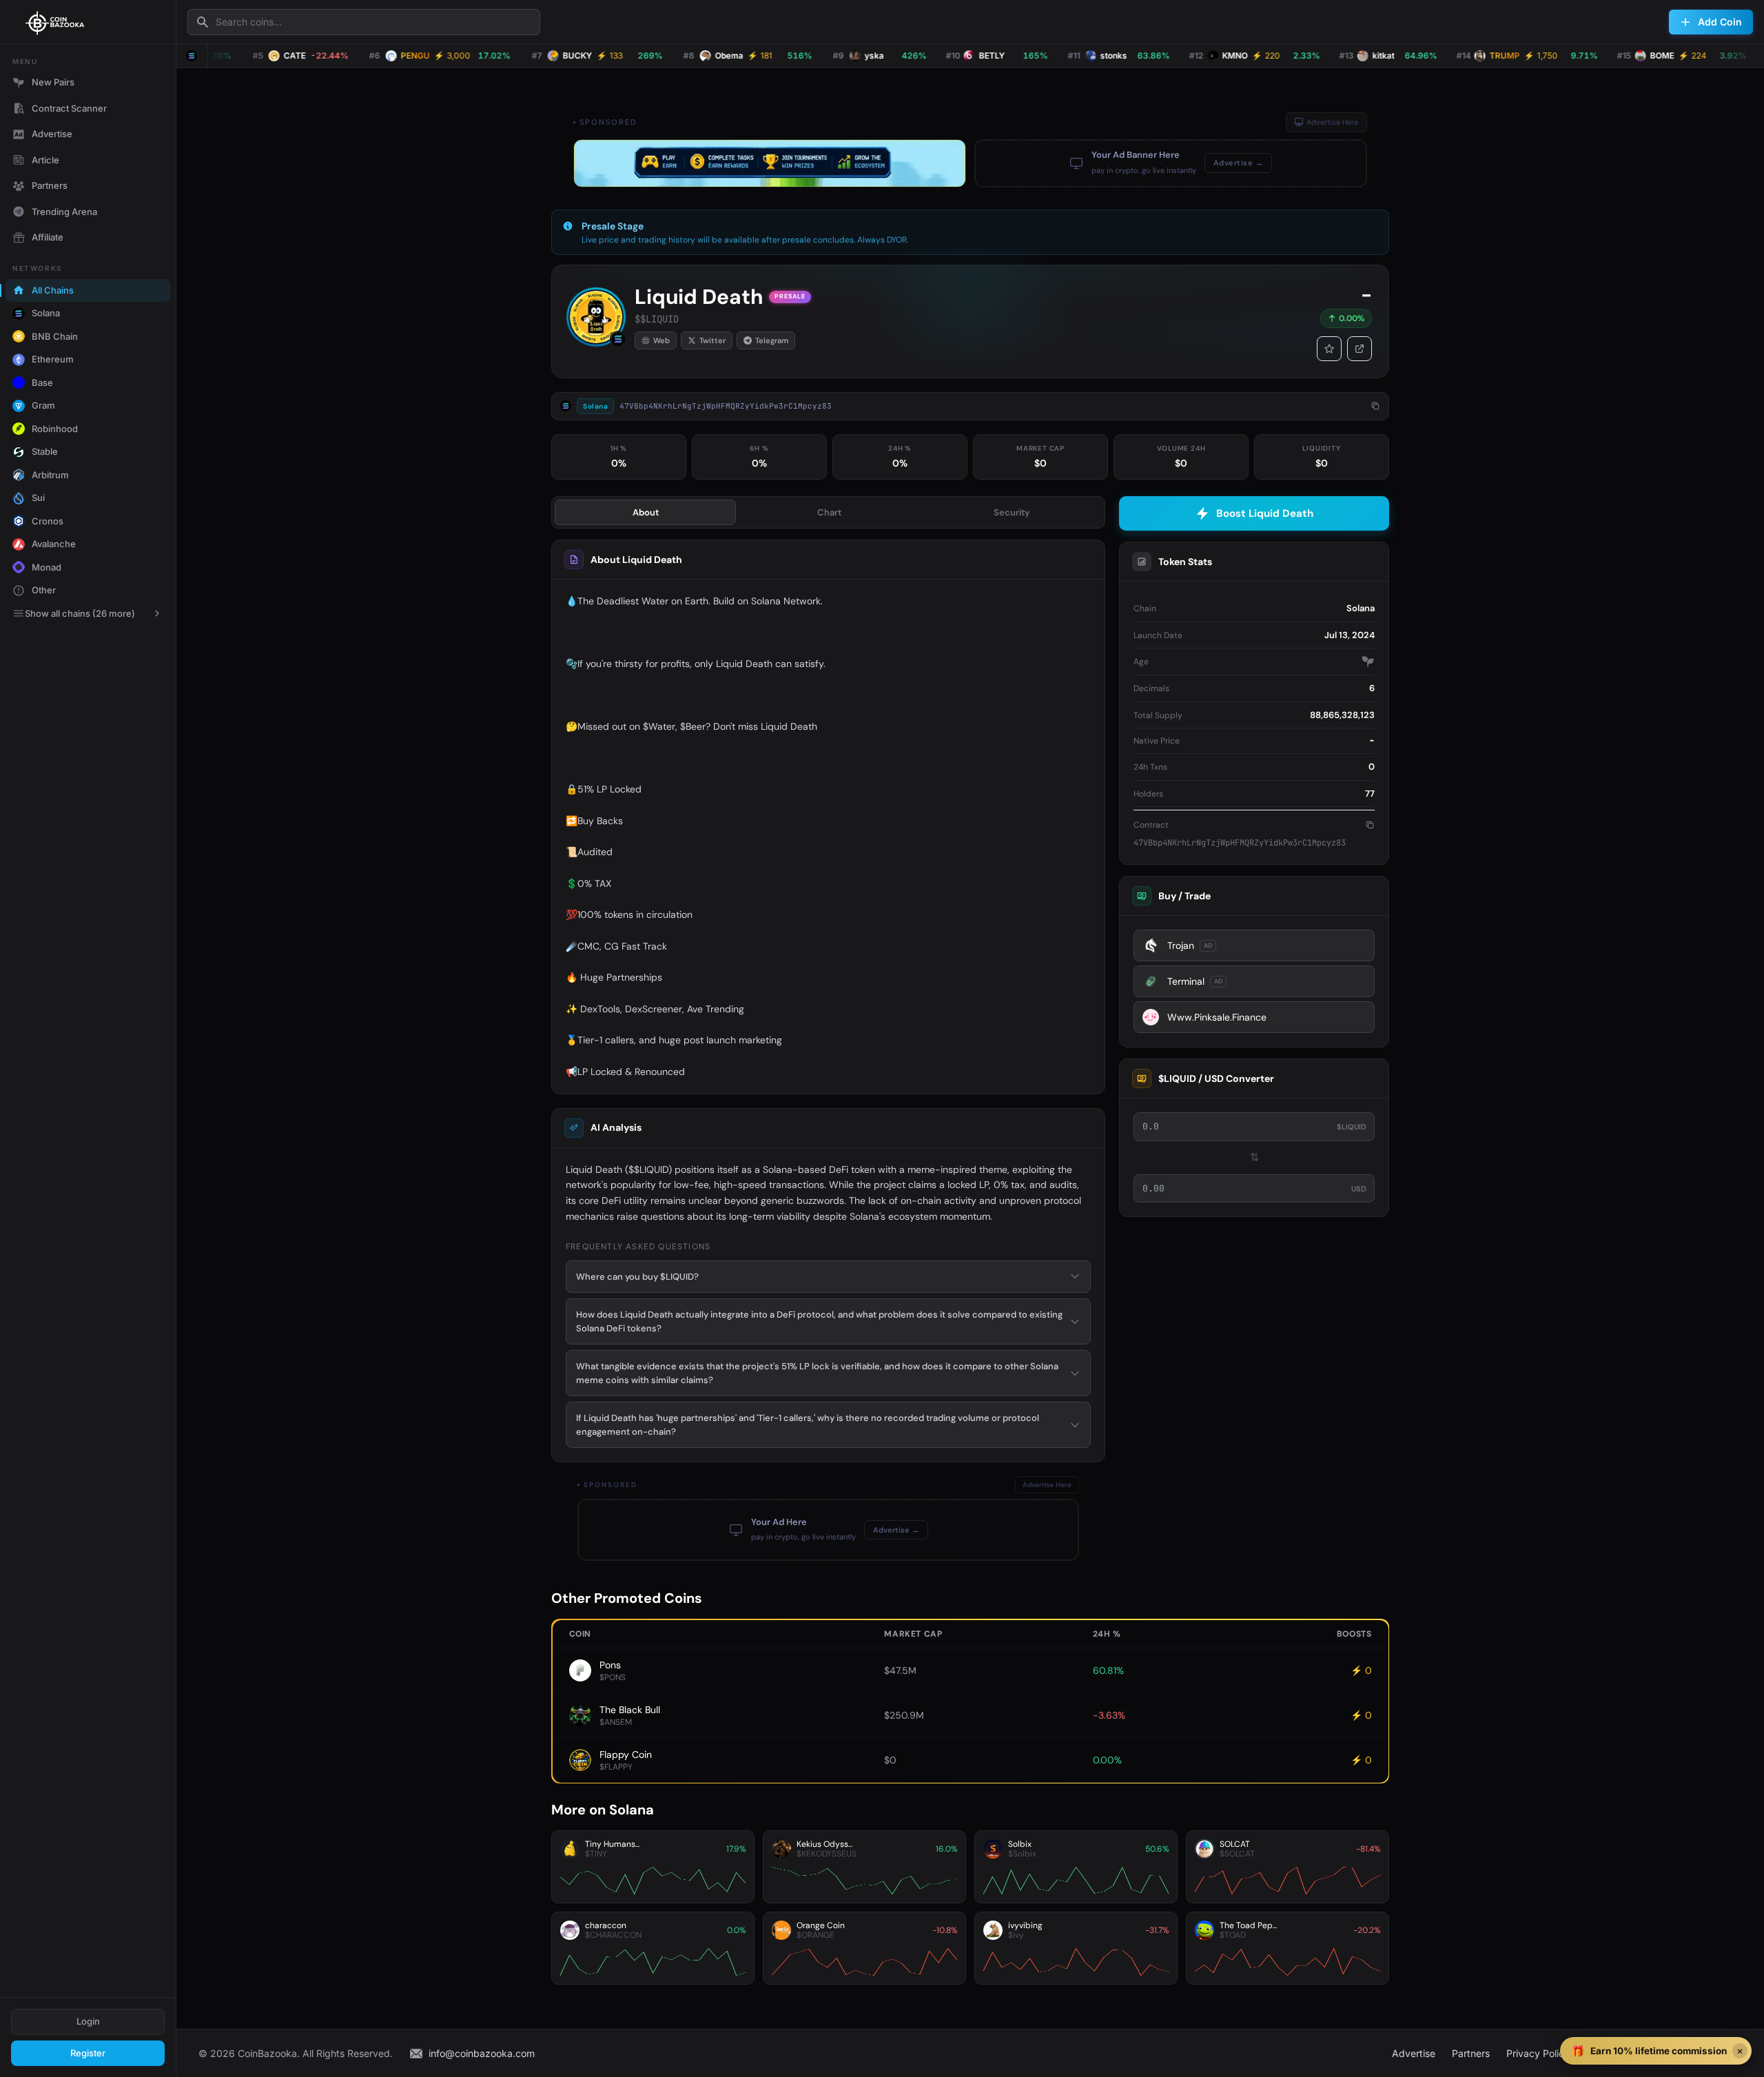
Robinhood (55, 429)
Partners (50, 185)
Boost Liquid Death (1265, 513)
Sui (38, 498)
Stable (45, 451)
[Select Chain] (192, 56)
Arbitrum (50, 475)
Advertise (52, 134)
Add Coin (1720, 22)
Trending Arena (64, 212)
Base (42, 382)
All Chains (53, 290)
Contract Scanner (69, 108)
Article (45, 160)
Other (44, 590)
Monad (47, 567)
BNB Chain (55, 336)
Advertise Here (1332, 122)
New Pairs (53, 82)
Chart (829, 512)
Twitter (712, 340)
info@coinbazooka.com (482, 2053)
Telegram (772, 340)
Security (1012, 512)
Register (88, 2053)
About (646, 512)
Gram (43, 405)
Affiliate (48, 237)
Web (661, 340)
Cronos (48, 521)
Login (88, 2021)
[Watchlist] (1329, 349)
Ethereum (53, 359)
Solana (46, 313)
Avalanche (54, 544)
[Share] (1360, 349)
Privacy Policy (1538, 2053)
